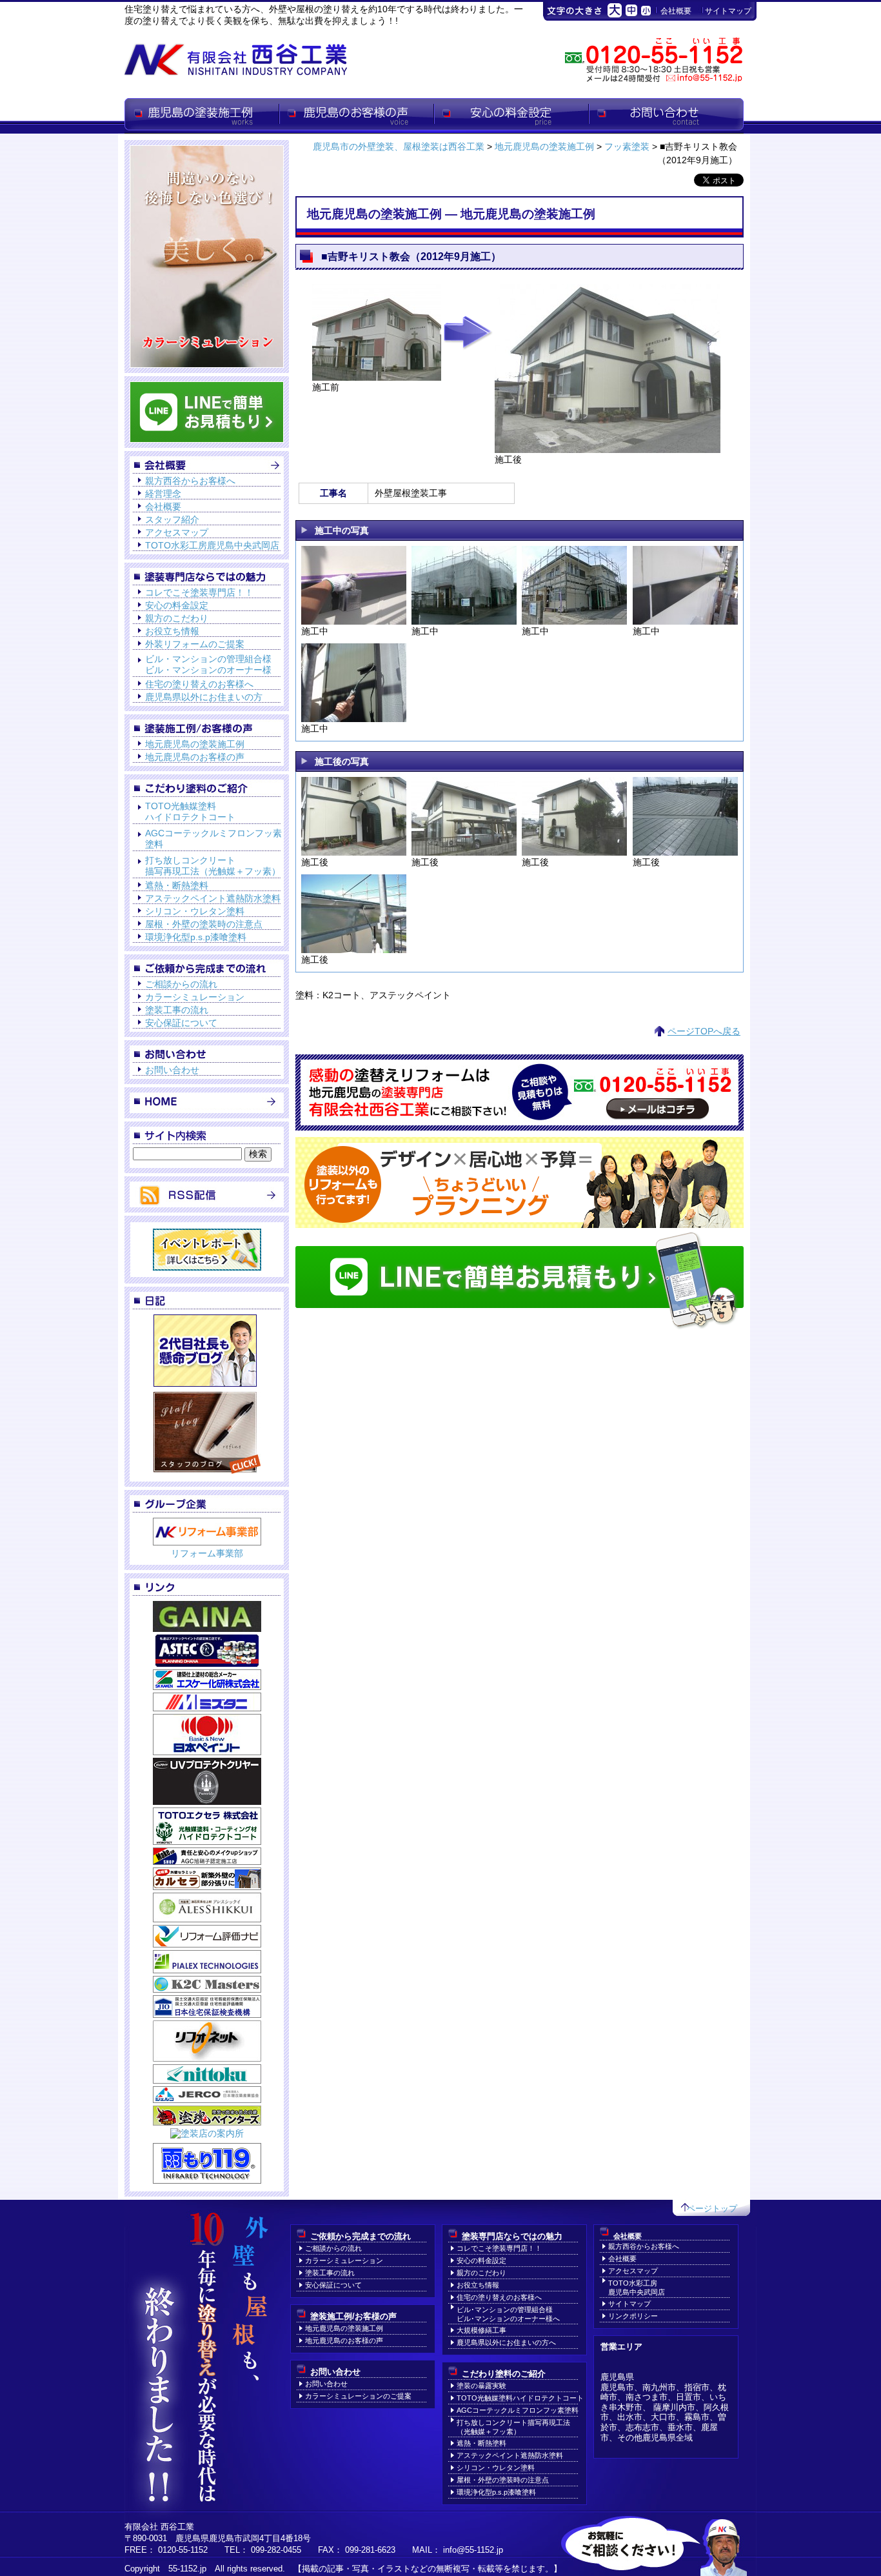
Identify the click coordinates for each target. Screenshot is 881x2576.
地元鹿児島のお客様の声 (195, 757)
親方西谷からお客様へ (190, 481)
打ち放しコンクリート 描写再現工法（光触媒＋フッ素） (213, 866)
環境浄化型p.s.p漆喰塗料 (196, 937)
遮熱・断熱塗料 (177, 885)
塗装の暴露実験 (481, 2386)
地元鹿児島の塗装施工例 (195, 744)
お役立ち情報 (172, 631)
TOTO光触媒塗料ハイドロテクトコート (520, 2398)
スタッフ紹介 (172, 519)
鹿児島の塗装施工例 (202, 116)
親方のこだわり (177, 618)
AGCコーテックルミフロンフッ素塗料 (518, 2410)
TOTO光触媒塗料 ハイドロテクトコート (190, 811)
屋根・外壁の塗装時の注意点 (204, 924)
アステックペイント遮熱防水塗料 (213, 898)
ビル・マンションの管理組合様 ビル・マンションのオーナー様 (208, 664)
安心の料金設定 (511, 116)
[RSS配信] (207, 1202)
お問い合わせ (666, 116)
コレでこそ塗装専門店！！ (199, 592)
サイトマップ (728, 11)
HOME (207, 1101)
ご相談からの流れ (181, 984)
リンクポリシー (633, 2316)
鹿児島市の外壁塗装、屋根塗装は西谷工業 (399, 146)
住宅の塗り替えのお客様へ (199, 684)
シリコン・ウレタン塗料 (195, 911)
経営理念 (163, 494)
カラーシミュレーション (195, 997)
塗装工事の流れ (177, 1010)
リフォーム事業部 (207, 1553)
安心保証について (181, 1023)
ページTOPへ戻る (704, 1031)
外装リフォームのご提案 (195, 644)
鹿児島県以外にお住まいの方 (204, 697)
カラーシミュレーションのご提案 (358, 2396)
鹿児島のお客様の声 (357, 116)
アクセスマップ (177, 532)
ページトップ (712, 2209)
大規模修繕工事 (481, 2330)
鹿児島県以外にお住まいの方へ (506, 2342)
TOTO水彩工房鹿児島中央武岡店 (212, 545)
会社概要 (676, 11)
